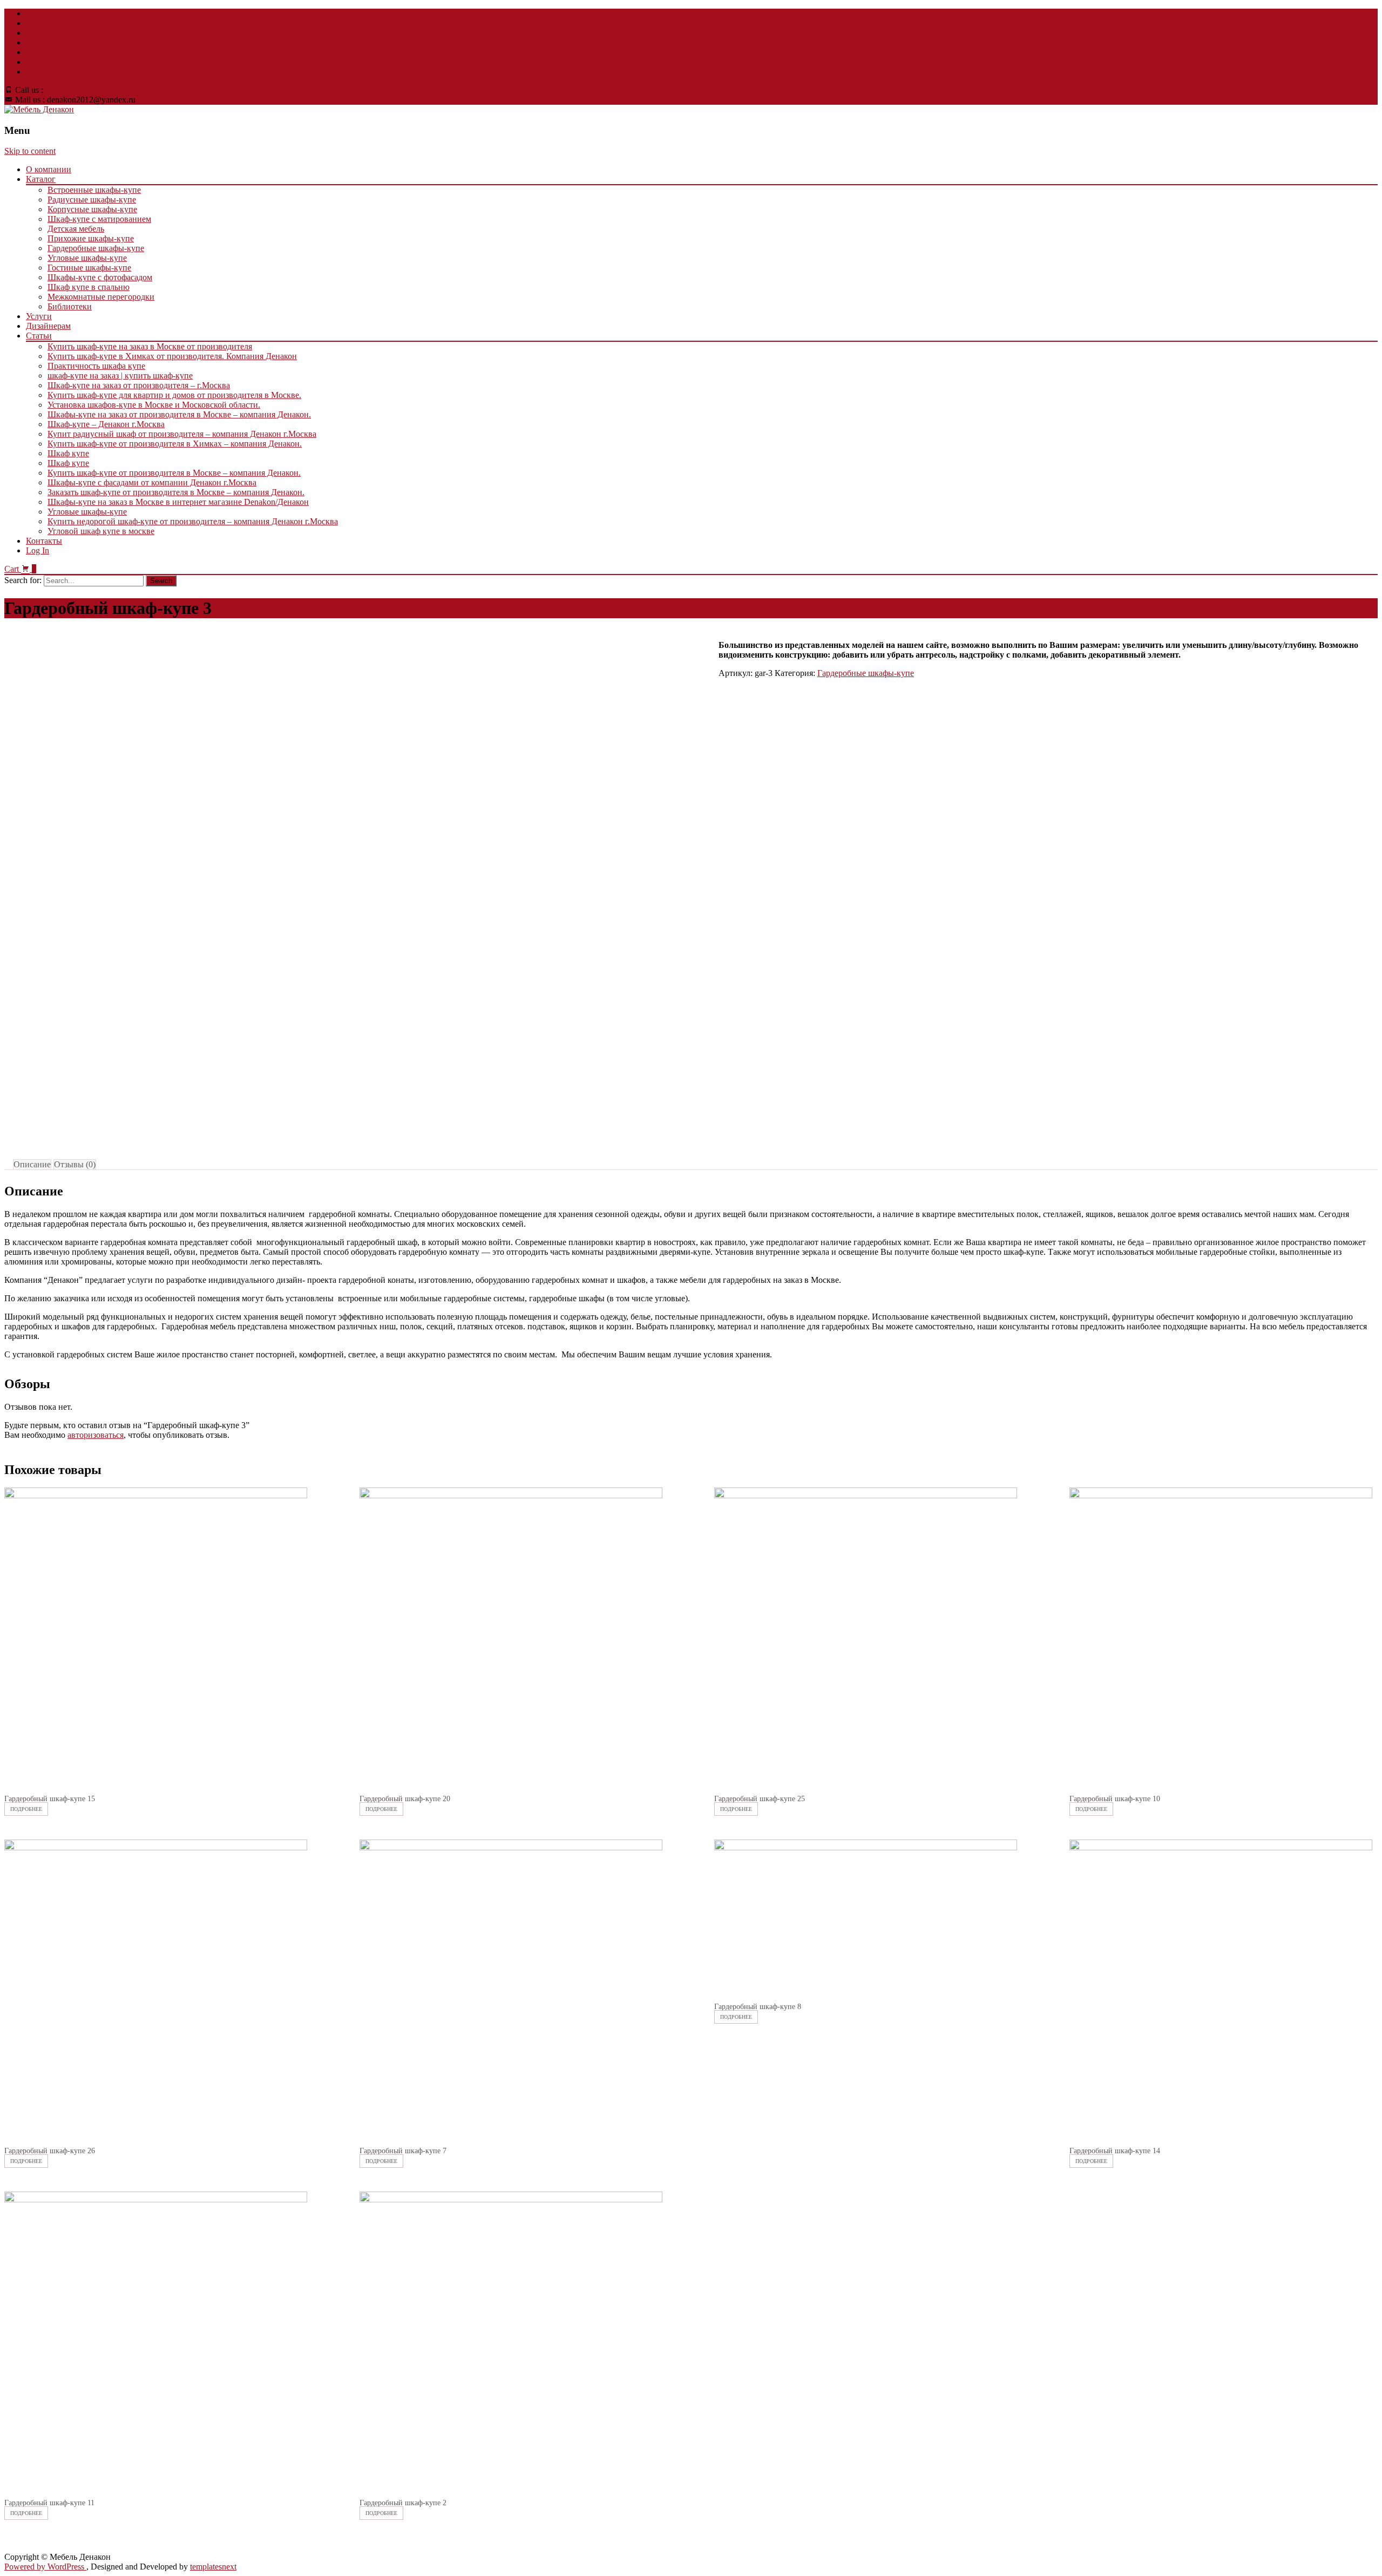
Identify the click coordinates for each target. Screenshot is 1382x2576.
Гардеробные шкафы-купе (96, 248)
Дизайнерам (48, 326)
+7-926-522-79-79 (77, 90)
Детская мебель (76, 229)
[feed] (30, 52)
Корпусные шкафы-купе (92, 209)
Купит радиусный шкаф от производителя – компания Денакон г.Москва (182, 434)
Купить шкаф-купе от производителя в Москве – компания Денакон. (174, 473)
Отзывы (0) (75, 1164)
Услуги (39, 316)
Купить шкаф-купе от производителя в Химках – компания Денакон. (175, 444)
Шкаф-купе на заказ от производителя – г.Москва (139, 385)
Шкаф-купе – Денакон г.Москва (106, 424)
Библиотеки (70, 306)
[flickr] (30, 42)
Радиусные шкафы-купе (92, 200)
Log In (38, 550)
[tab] (32, 1165)
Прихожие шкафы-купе (91, 238)
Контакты (44, 541)
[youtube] (30, 33)
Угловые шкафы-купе (87, 258)
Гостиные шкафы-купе (89, 268)
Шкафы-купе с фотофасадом (100, 277)
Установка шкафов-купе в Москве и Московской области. (154, 405)
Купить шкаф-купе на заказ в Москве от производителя (150, 346)
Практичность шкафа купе (96, 366)
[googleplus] (30, 72)
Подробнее (26, 1809)
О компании (49, 169)
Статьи (39, 336)
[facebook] (30, 13)
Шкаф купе (68, 453)
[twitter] (30, 23)
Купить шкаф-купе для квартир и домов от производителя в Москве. (174, 395)
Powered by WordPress (45, 2567)
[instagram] (30, 62)
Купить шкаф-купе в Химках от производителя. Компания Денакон (172, 356)
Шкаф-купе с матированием (99, 219)
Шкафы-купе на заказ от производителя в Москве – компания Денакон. (179, 414)
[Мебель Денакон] (39, 109)
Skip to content (30, 151)
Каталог (41, 179)
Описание (32, 1164)
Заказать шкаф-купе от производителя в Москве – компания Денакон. (176, 492)
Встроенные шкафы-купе (94, 190)
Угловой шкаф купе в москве (101, 531)
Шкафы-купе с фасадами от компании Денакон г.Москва (152, 482)
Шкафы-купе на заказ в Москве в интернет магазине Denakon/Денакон (178, 502)
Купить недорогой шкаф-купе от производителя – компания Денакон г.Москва (193, 521)
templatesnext (213, 2567)
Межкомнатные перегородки (101, 297)
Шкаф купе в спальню (89, 287)
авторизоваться (96, 1435)
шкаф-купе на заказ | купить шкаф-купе (120, 376)
